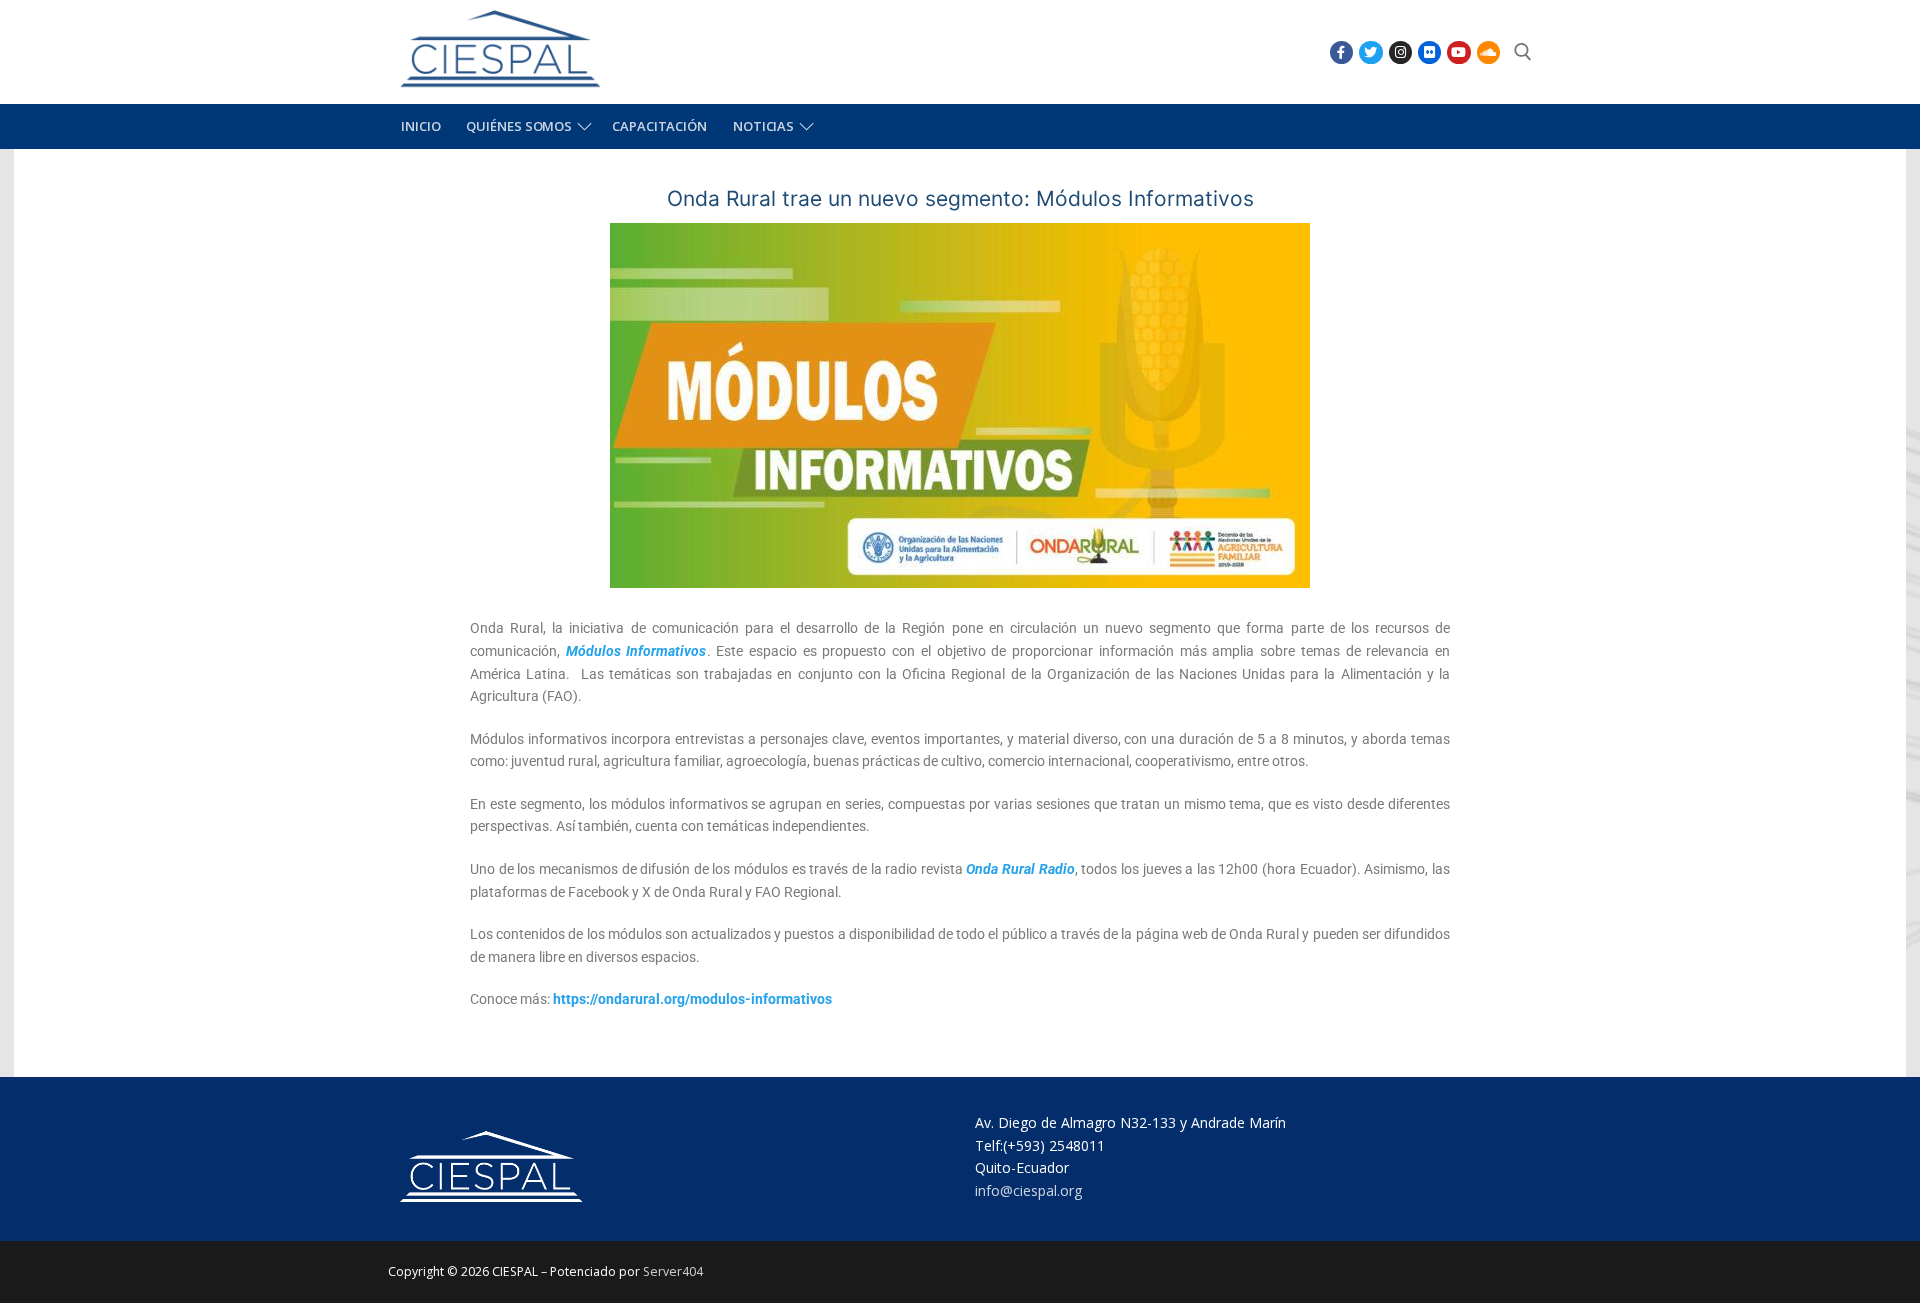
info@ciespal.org (1028, 1190)
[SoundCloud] (1488, 52)
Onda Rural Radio (1020, 869)
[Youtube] (1458, 52)
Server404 (673, 1271)
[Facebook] (1341, 52)
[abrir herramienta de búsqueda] (1523, 52)
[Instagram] (1400, 52)
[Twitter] (1370, 52)
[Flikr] (1429, 52)
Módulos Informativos (636, 651)
